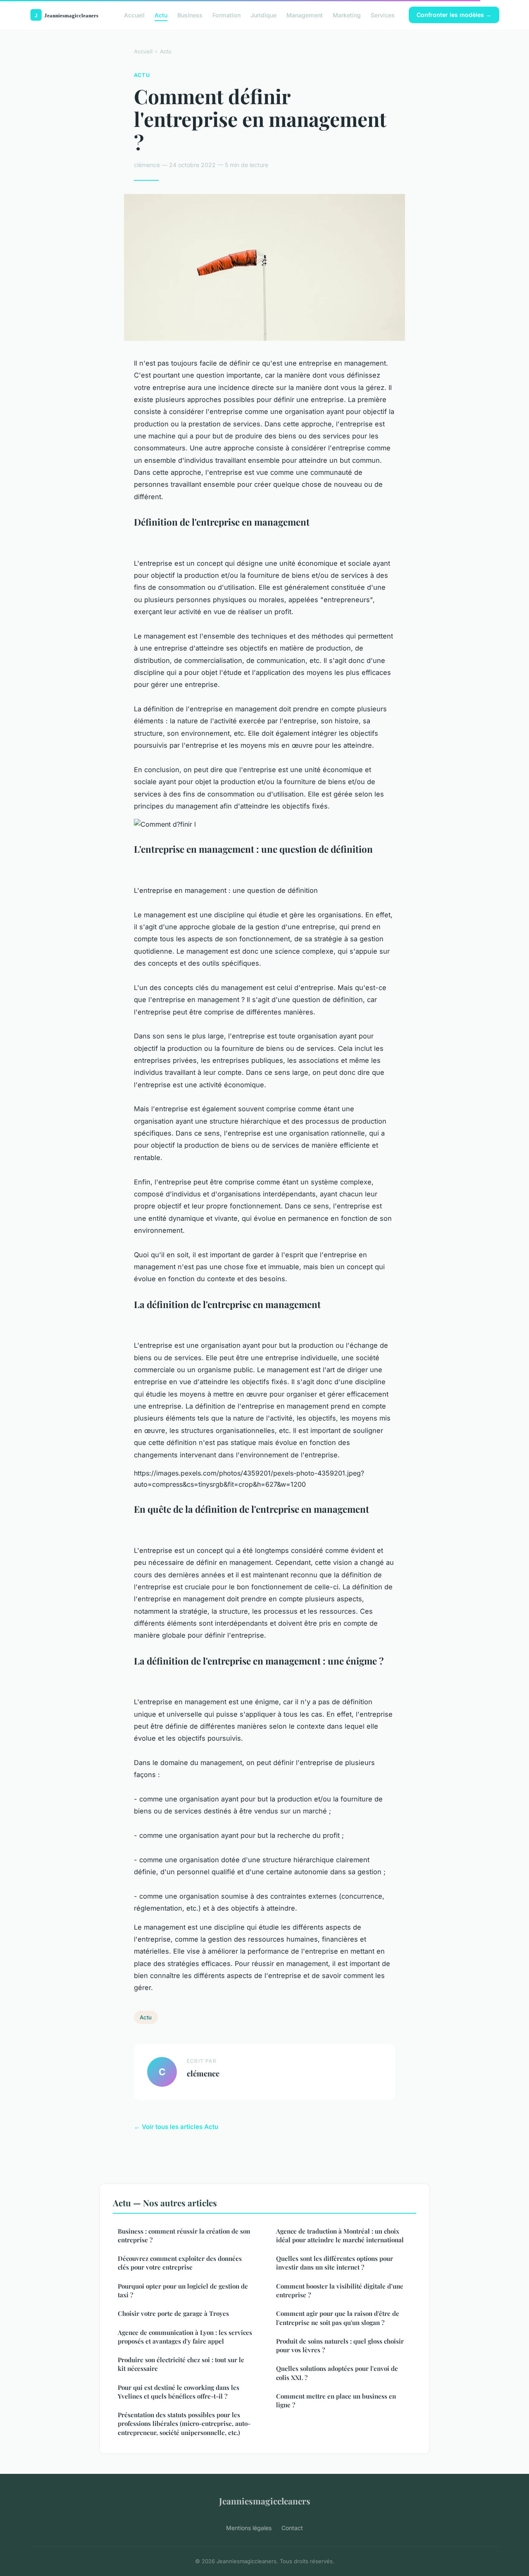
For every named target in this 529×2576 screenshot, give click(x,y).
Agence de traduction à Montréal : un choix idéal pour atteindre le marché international (340, 2235)
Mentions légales (249, 2528)
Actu (161, 15)
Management (305, 15)
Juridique (263, 15)
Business (190, 15)
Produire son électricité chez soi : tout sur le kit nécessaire (181, 2364)
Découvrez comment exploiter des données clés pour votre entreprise (180, 2263)
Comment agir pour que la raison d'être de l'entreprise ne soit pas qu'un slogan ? (338, 2318)
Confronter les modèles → (454, 15)
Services (383, 15)
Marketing (347, 15)
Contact (292, 2528)
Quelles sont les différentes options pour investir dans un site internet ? (335, 2263)
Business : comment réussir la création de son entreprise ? (184, 2235)
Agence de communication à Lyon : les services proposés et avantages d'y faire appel (185, 2337)
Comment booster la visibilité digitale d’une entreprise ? (340, 2290)
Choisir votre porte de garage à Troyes (173, 2313)
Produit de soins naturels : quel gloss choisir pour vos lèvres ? (340, 2345)
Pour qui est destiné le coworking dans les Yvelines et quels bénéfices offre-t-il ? (179, 2392)
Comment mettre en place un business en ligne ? (336, 2400)
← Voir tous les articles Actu (176, 2127)
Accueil (134, 15)
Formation (226, 15)
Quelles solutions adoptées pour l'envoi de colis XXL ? (337, 2373)
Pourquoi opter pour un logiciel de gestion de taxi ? (183, 2290)
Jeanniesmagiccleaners (265, 2501)
